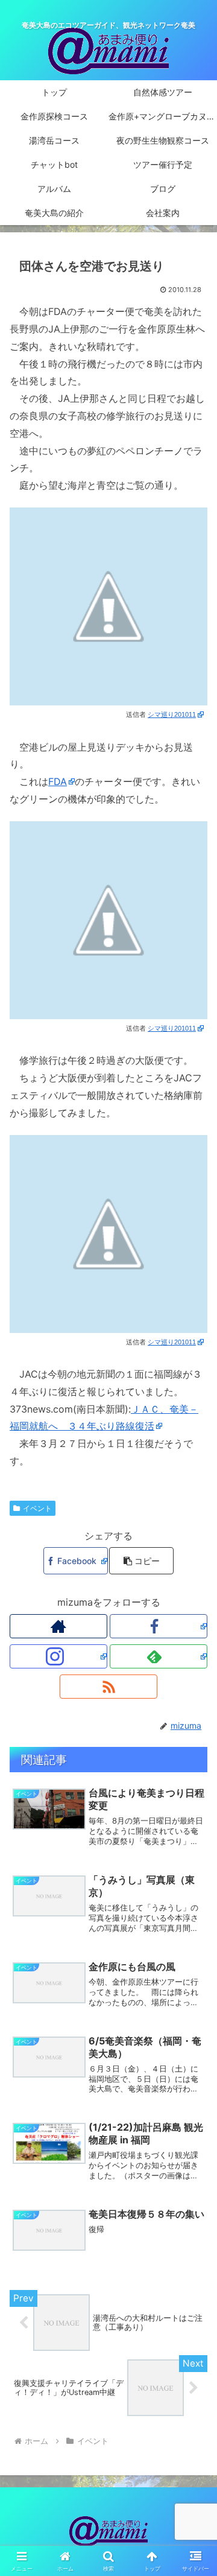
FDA (58, 781)
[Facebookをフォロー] (159, 1626)
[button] (141, 1561)
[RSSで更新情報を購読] (108, 1687)
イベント (37, 1508)
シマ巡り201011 (172, 714)
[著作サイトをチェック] (58, 1626)
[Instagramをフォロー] (58, 1656)
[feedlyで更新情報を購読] (159, 1656)
